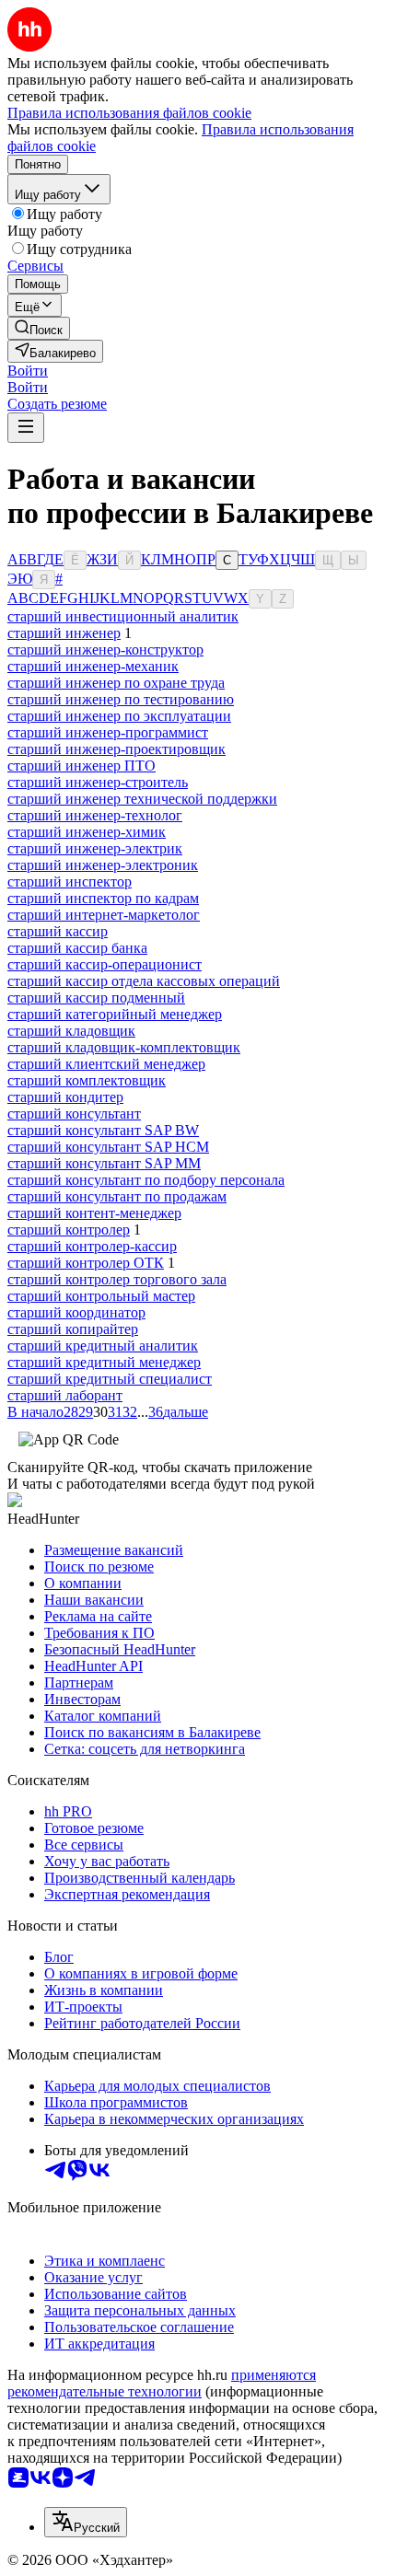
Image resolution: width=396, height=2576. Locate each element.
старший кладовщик (71, 1031)
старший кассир (58, 931)
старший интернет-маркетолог (104, 915)
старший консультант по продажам (117, 1196)
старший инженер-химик (87, 832)
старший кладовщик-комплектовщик (124, 1047)
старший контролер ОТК (86, 1263)
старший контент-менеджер (94, 1213)
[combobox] (86, 2522)
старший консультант (74, 1114)
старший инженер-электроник (103, 865)
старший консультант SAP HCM (108, 1147)
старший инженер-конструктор (105, 650)
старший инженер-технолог (95, 815)
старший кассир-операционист (105, 964)
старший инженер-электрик (95, 848)
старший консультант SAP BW (103, 1130)
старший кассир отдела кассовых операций (144, 981)
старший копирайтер (73, 1329)
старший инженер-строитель (98, 782)
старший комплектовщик (87, 1080)
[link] (39, 328)
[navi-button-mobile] (26, 428)
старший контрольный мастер (101, 1296)
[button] (28, 371)
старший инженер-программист (108, 732)
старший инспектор (70, 882)
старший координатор (76, 1312)
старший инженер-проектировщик (116, 749)
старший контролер (69, 1230)
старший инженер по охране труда (116, 683)
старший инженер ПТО (82, 766)
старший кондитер (65, 1097)
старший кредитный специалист (110, 1379)
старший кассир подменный (96, 998)
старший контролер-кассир (92, 1246)
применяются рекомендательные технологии (162, 2383)
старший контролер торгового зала (117, 1279)
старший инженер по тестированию (121, 699)
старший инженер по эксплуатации (119, 716)
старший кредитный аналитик (103, 1346)
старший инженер (64, 633)
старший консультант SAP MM (104, 1163)
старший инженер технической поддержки (142, 799)
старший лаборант (65, 1395)
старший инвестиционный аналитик (123, 616)
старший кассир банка (77, 948)
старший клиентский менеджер (106, 1064)
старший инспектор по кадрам (103, 898)
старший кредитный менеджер (104, 1362)
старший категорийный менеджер (115, 1014)
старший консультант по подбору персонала (146, 1180)
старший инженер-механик (93, 666)
